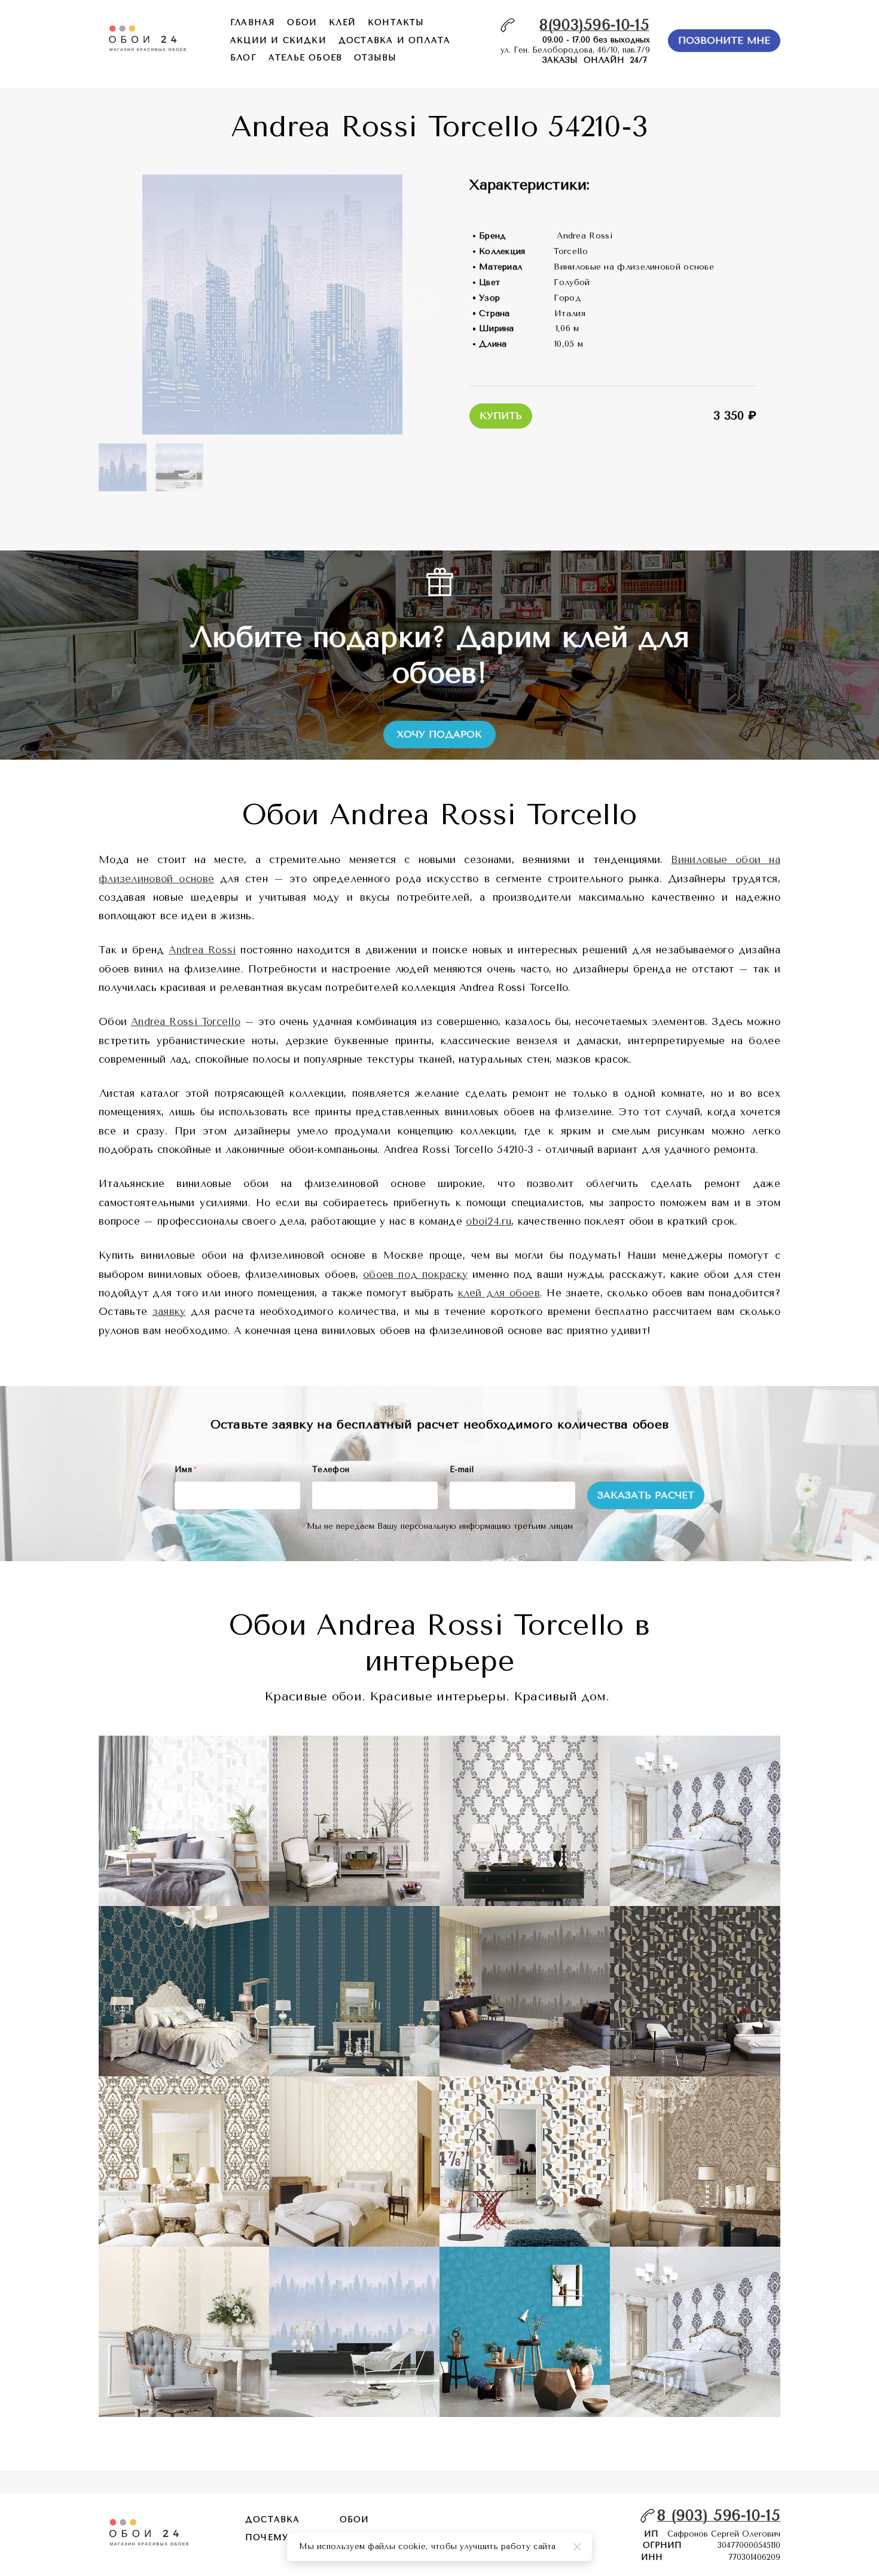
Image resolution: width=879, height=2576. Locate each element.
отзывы (375, 58)
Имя (185, 1469)
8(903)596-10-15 (594, 25)
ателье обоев (305, 58)
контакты (396, 22)
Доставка (273, 2520)
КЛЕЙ (342, 22)
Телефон (331, 1469)
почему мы (277, 2537)
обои (302, 22)
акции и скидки (278, 40)
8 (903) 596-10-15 (719, 2515)
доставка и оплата (394, 40)
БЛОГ (243, 58)
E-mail (462, 1469)
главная (253, 22)
